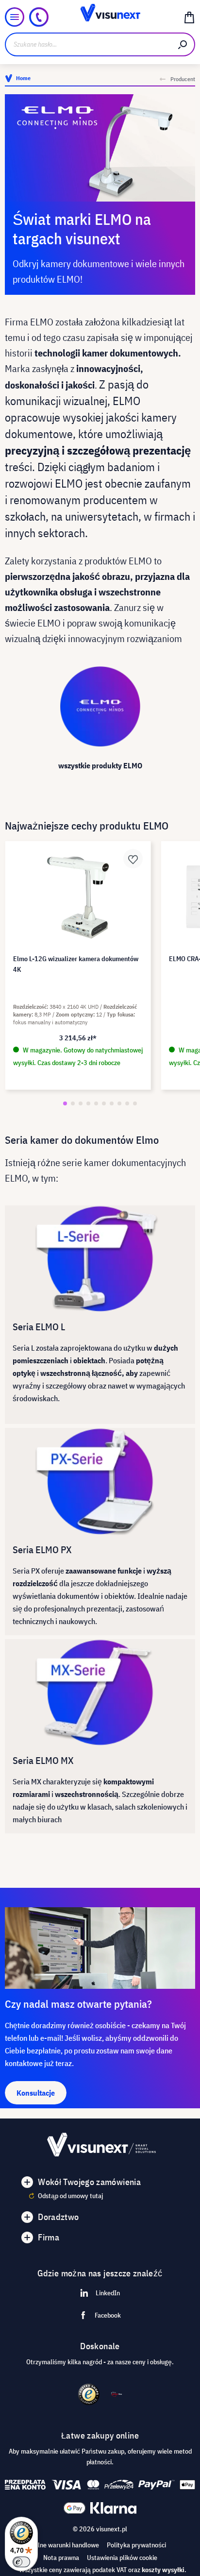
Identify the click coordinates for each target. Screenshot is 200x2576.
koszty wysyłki (163, 2570)
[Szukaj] (183, 44)
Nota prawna (61, 2558)
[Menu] (15, 17)
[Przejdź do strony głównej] (100, 17)
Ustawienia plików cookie (122, 2558)
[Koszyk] (189, 17)
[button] (65, 1103)
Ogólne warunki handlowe (63, 2545)
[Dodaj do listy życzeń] (133, 859)
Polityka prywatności (136, 2545)
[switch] (21, 2562)
